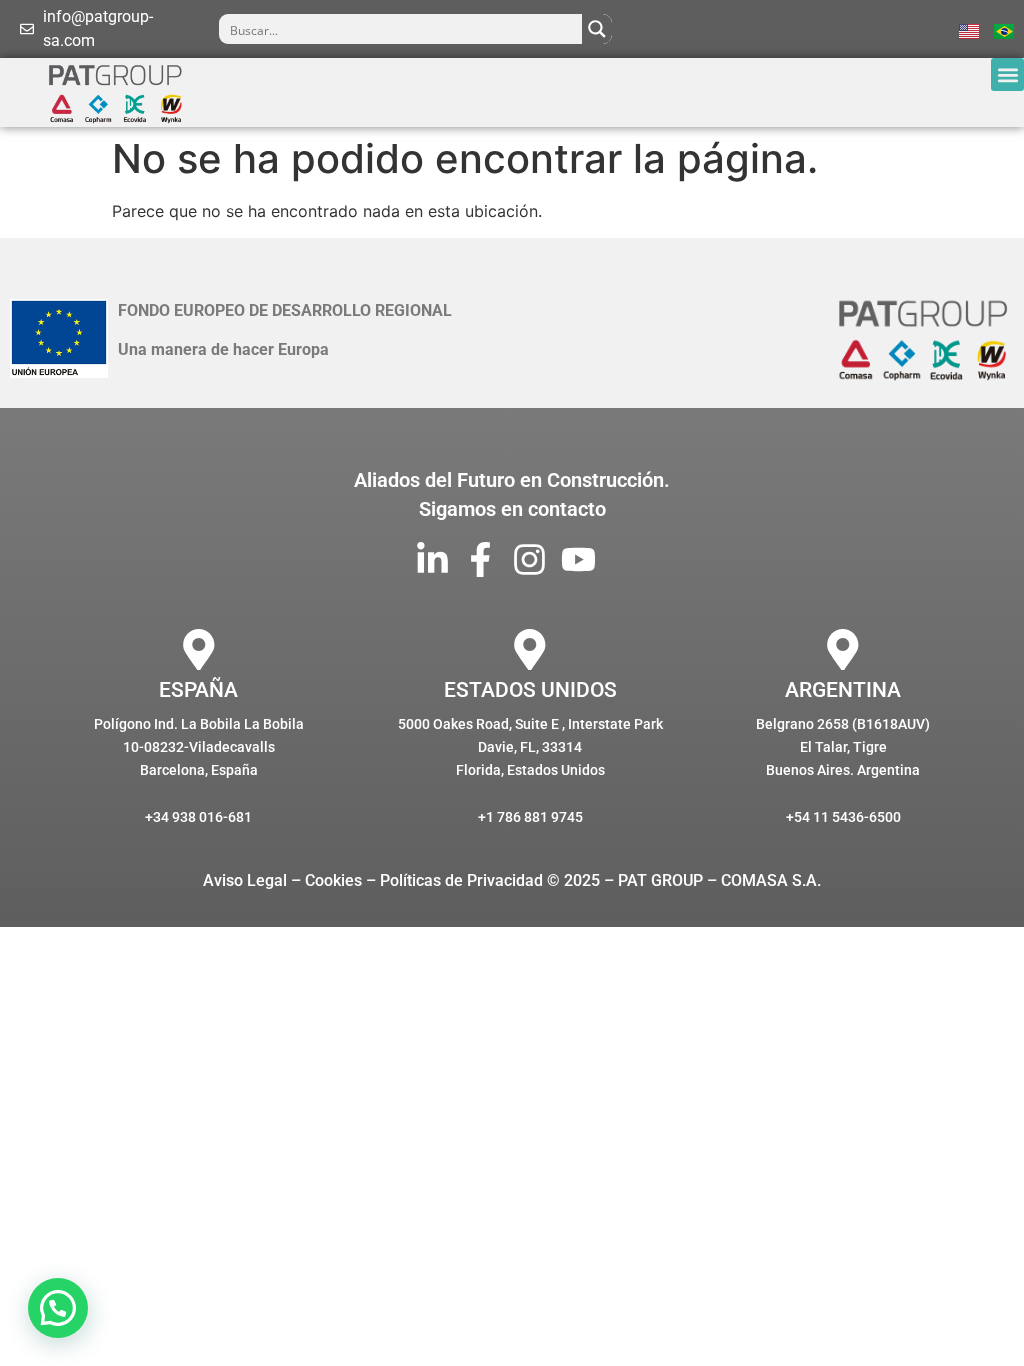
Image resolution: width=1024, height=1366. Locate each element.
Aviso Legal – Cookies (282, 880)
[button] (1007, 74)
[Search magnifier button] (597, 29)
